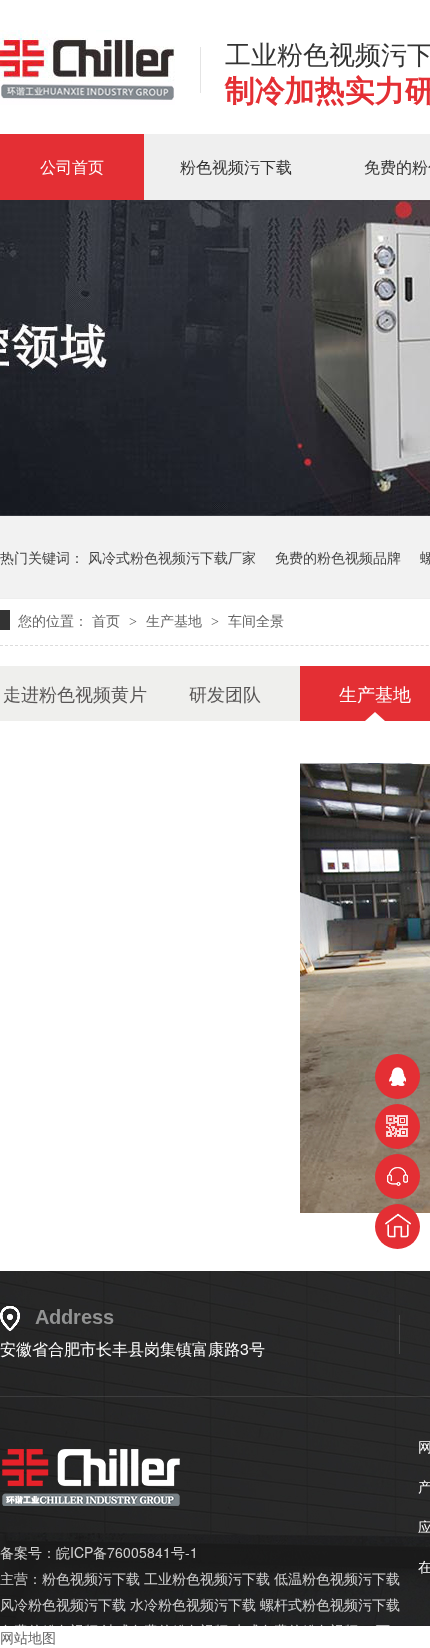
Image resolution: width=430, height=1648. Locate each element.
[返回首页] (397, 1226)
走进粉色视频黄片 (75, 693)
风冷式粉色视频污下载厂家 (172, 557)
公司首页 (72, 166)
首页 (108, 620)
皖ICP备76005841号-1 (127, 1552)
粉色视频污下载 (236, 166)
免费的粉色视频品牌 (338, 557)
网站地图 (28, 1637)
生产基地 (176, 620)
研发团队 (225, 693)
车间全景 (256, 620)
